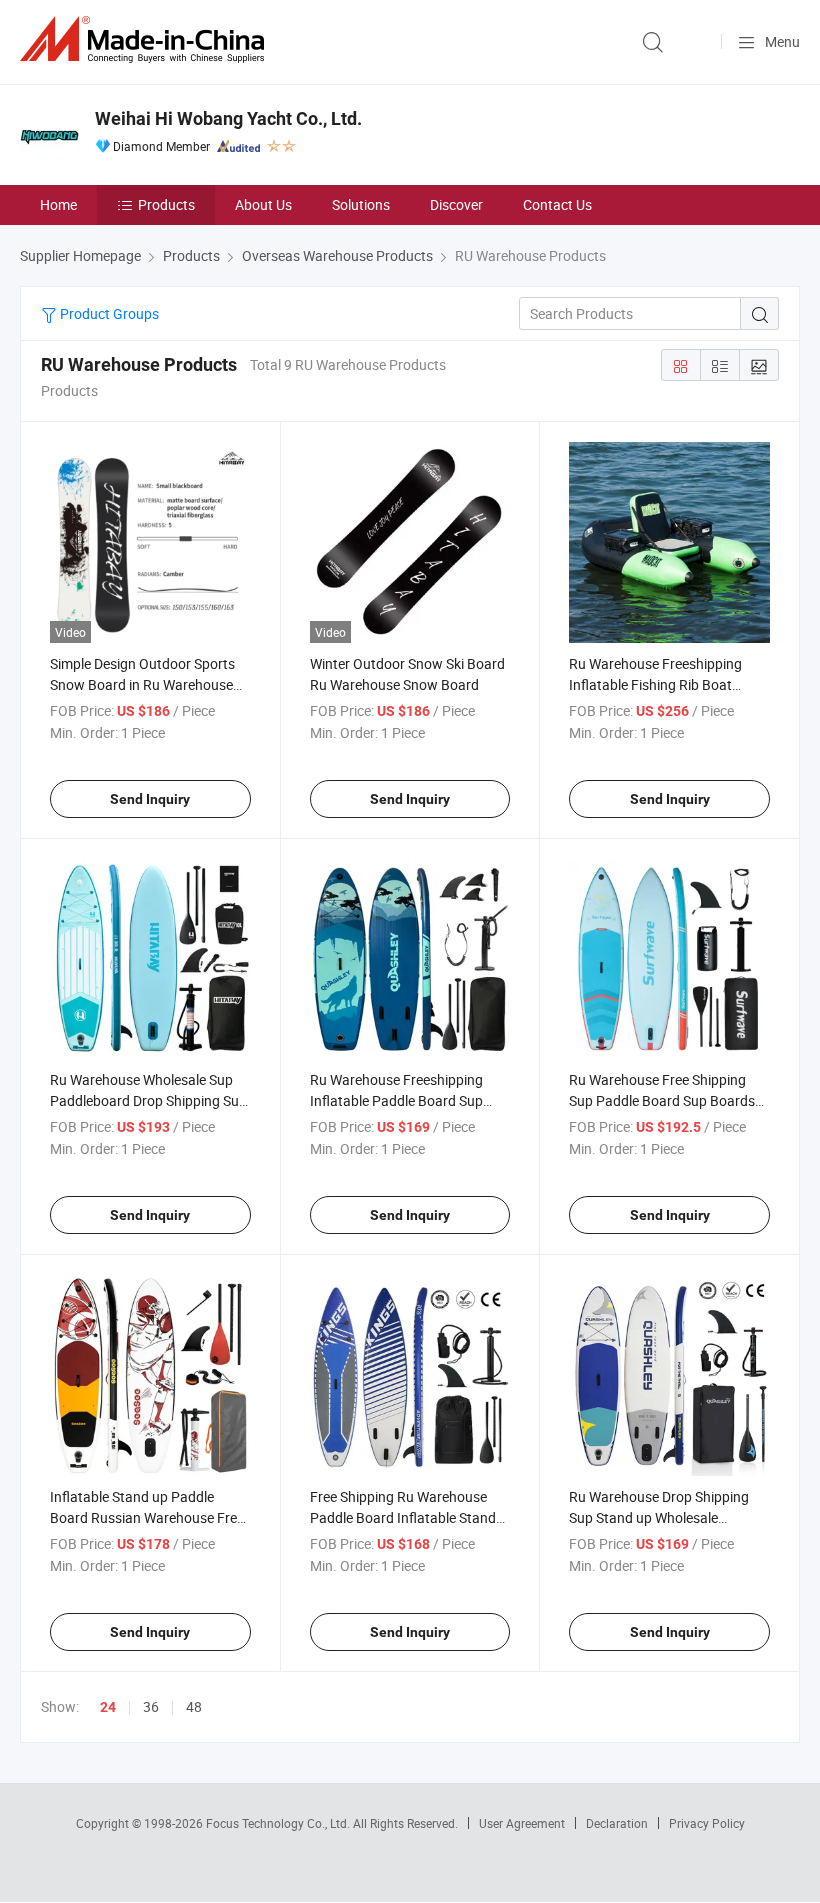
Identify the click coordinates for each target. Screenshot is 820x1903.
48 (194, 1706)
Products (166, 204)
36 (151, 1706)
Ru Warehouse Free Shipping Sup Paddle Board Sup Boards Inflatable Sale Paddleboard (662, 1100)
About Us (263, 204)
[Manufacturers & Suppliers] (146, 39)
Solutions (361, 204)
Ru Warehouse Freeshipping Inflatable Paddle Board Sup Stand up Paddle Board (396, 1100)
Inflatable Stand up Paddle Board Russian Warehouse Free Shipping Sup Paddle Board (147, 1517)
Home (58, 204)
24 (108, 1707)
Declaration (617, 1823)
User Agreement (522, 1823)
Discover (456, 204)
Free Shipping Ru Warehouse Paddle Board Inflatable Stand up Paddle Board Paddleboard (403, 1517)
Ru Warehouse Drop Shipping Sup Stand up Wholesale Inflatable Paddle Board (659, 1517)
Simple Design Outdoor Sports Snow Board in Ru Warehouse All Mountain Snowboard (142, 684)
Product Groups (108, 313)
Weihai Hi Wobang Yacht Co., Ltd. (228, 118)
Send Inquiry (150, 799)
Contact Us (557, 204)
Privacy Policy (707, 1823)
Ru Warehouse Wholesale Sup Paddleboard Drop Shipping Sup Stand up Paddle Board (148, 1100)
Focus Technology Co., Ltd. (279, 1823)
